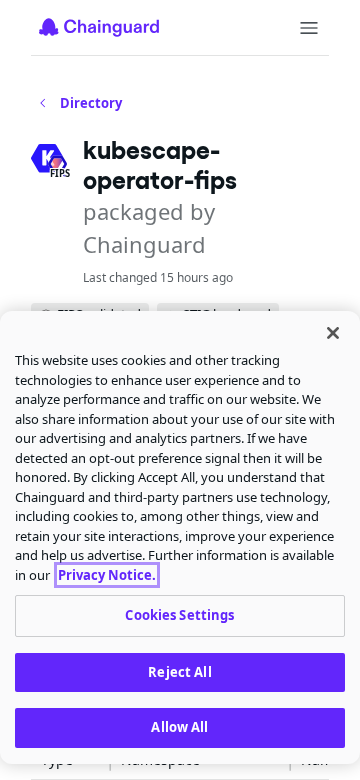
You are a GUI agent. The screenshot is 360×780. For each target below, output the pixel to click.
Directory (91, 103)
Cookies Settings (179, 615)
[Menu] (309, 28)
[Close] (333, 333)
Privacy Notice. (107, 575)
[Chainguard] (99, 27)
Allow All (179, 727)
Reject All (179, 672)
